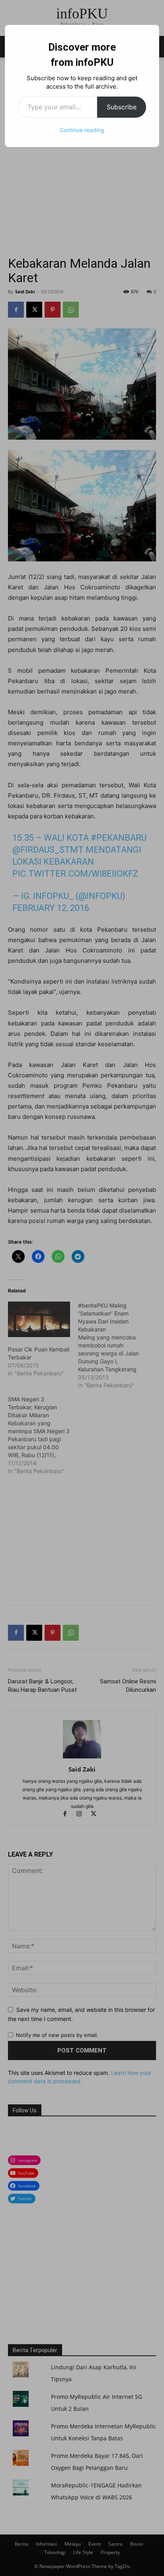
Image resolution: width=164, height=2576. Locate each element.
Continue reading (82, 130)
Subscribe (122, 107)
